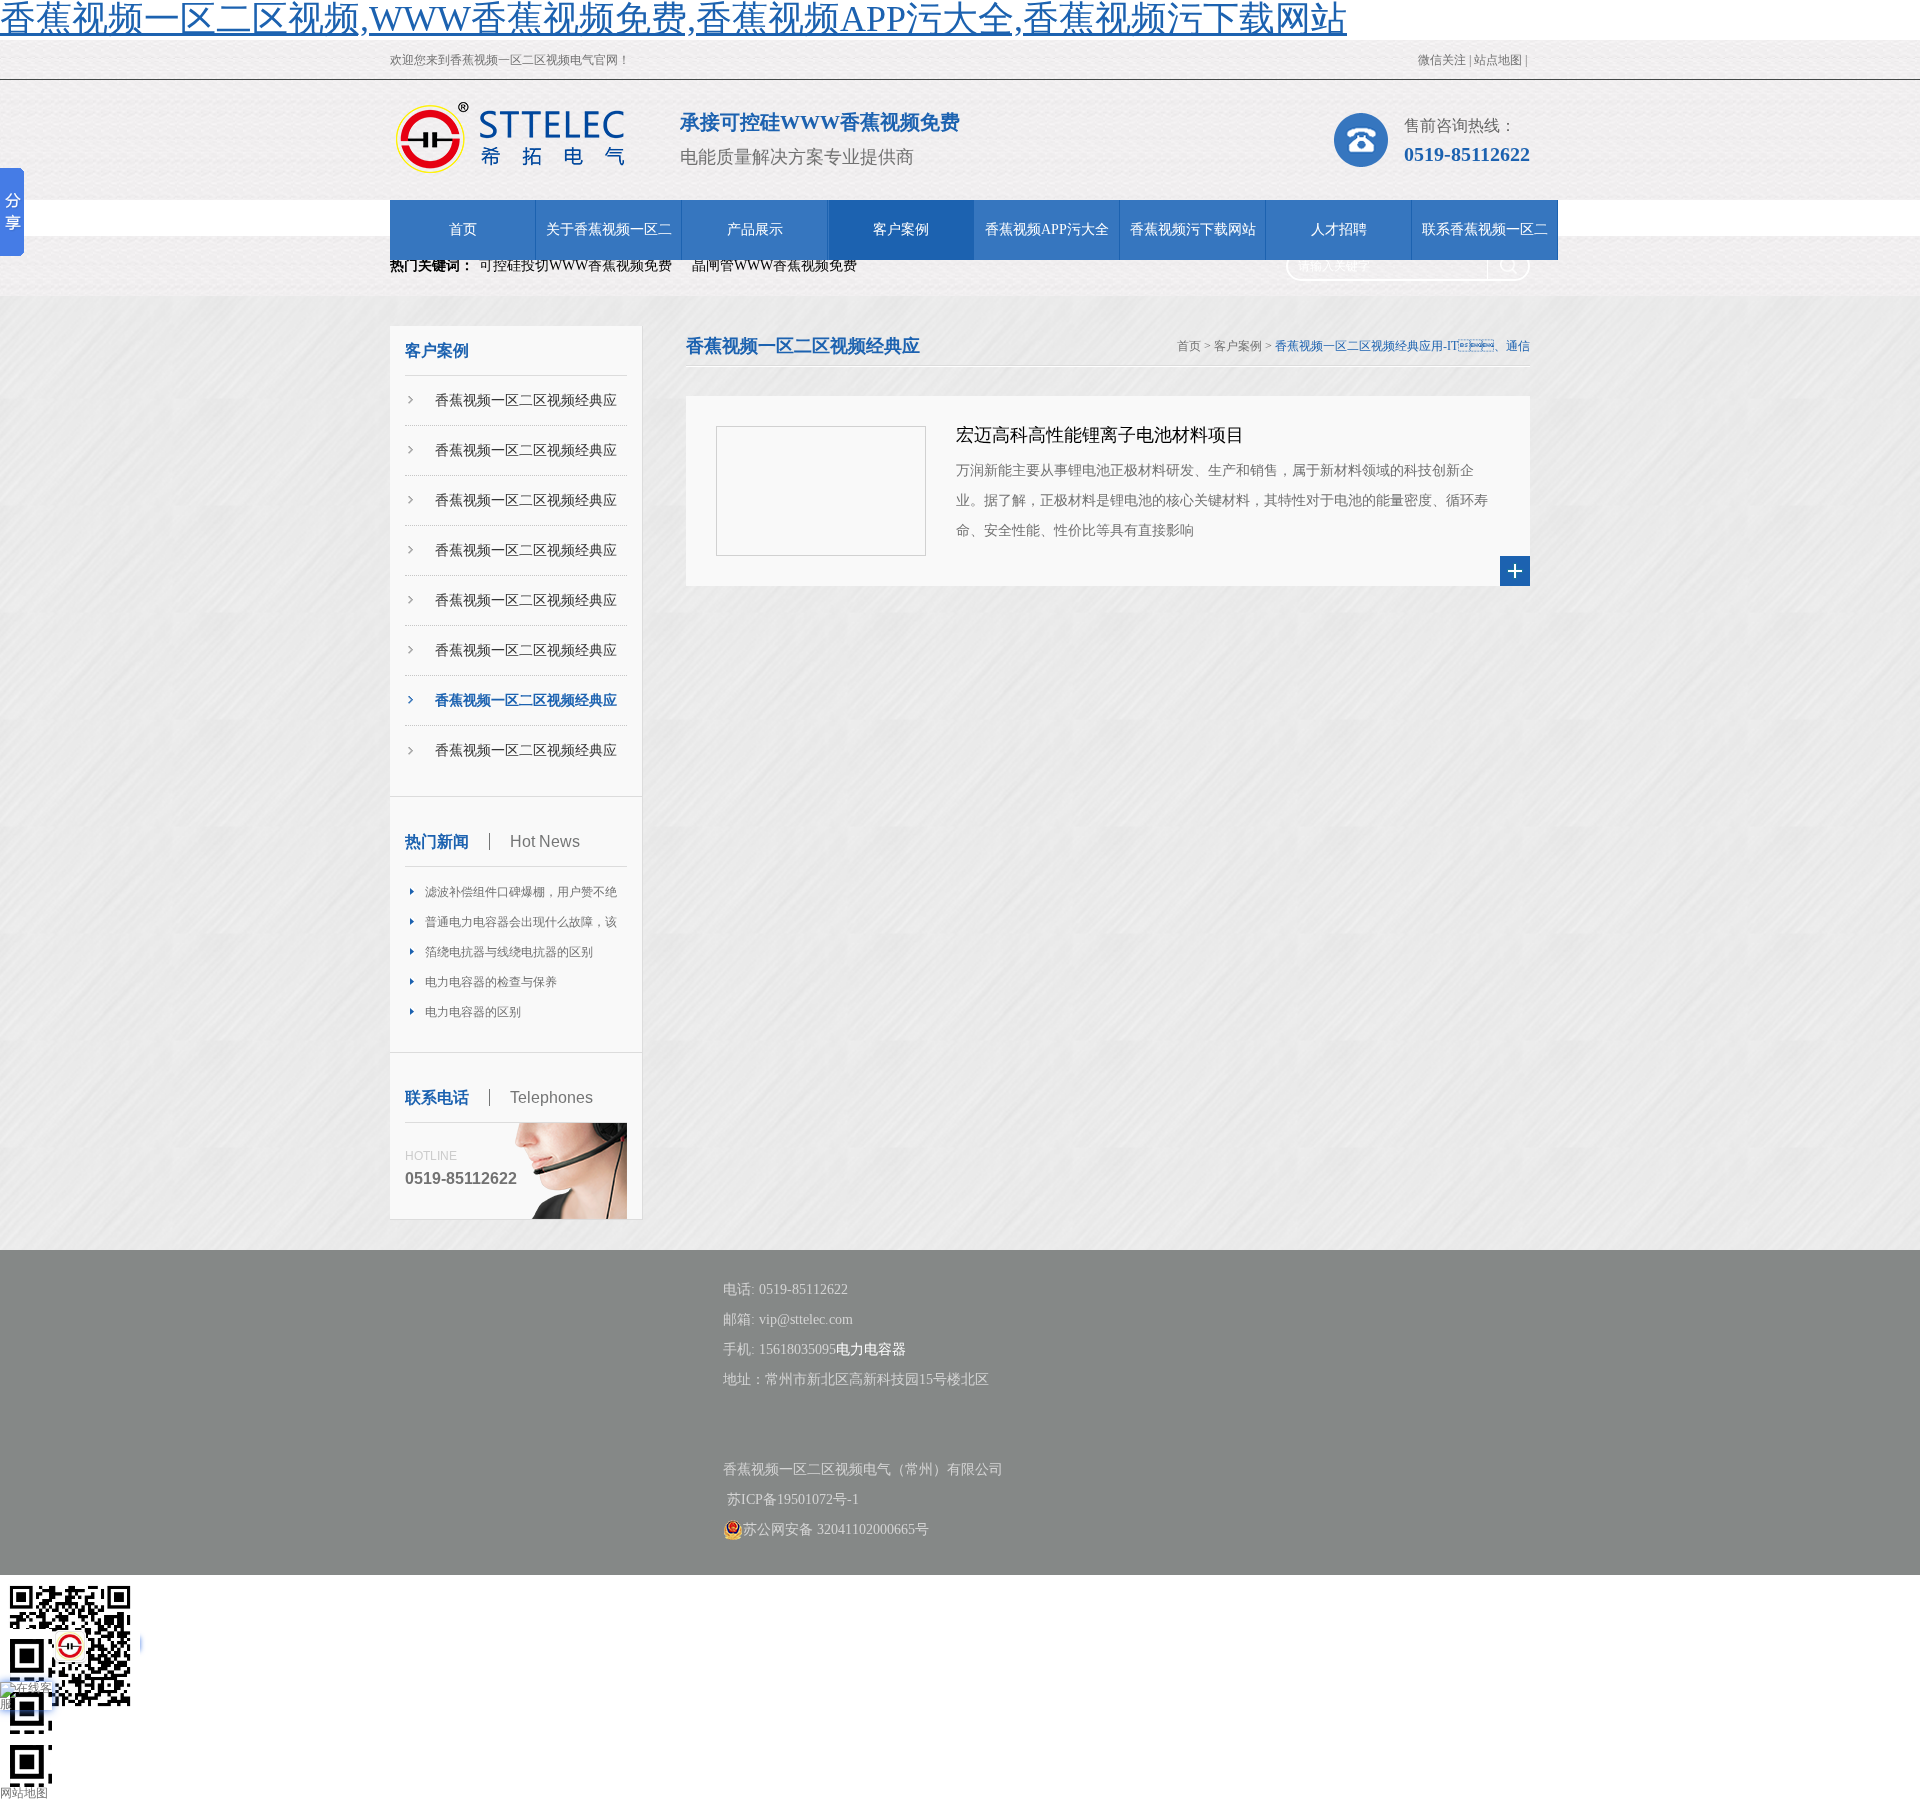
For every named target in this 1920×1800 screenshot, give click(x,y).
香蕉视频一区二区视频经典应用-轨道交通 (526, 559)
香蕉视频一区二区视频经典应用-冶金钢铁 (526, 659)
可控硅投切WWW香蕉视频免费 (575, 265)
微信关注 (1442, 60)
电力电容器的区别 (473, 1012)
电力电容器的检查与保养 (491, 982)
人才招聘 (1339, 229)
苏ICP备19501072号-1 (791, 1499)
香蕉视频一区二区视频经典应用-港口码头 (526, 459)
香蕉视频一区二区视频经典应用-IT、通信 (526, 709)
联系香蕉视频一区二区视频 (1485, 241)
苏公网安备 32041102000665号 (836, 1529)
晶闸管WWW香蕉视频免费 (774, 265)
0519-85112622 (1467, 154)
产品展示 (755, 229)
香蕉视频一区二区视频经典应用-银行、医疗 (526, 759)
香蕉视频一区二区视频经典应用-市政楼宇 (526, 509)
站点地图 (1498, 60)
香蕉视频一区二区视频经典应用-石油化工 (526, 609)
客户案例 (901, 229)
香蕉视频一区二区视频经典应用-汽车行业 (526, 409)
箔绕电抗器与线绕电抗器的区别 (509, 952)
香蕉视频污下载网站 (1193, 229)
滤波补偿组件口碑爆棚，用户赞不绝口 (521, 896)
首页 (463, 229)
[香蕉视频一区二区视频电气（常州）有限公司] (510, 138)
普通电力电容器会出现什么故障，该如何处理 (521, 926)
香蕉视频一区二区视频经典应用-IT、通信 (1402, 346)
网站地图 (24, 1793)
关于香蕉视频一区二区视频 (609, 241)
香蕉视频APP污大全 (1047, 229)
